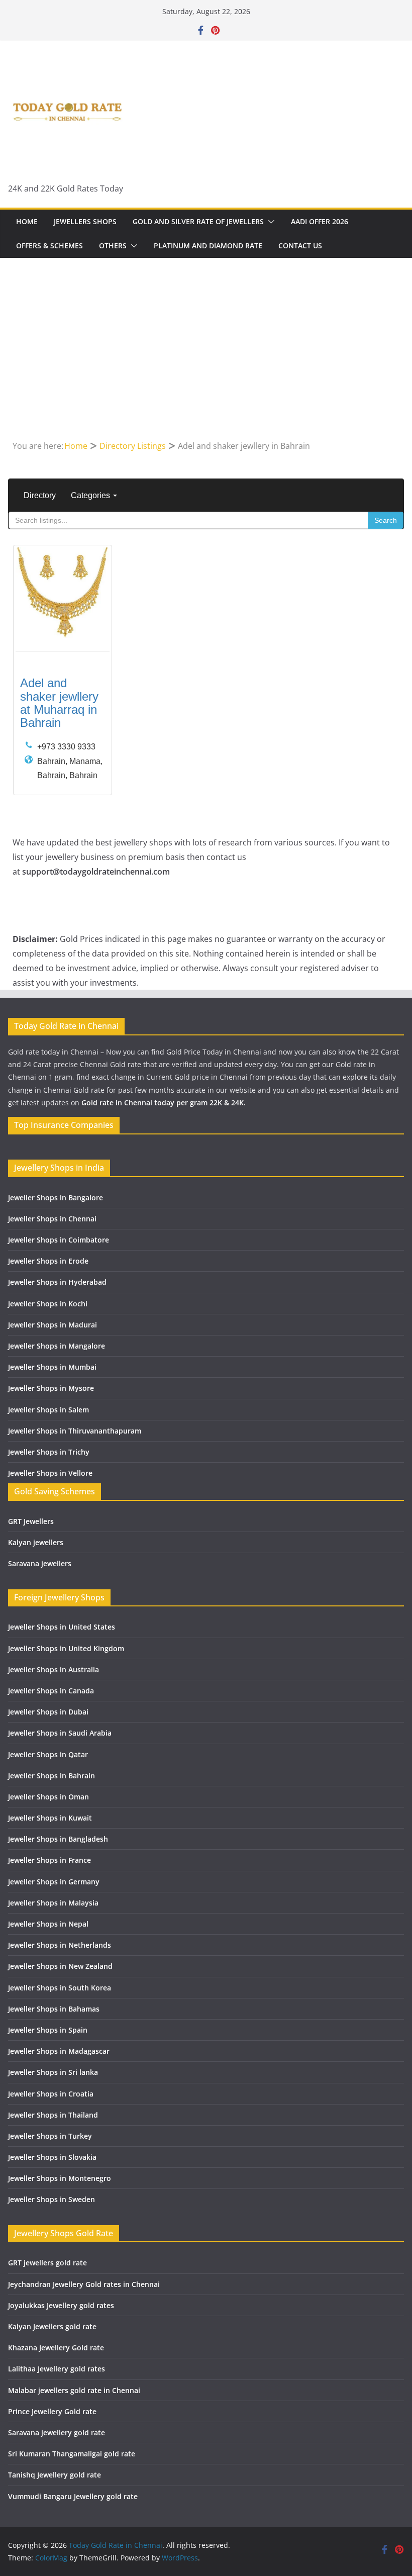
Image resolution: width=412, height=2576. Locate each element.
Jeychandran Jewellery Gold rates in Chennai (84, 2284)
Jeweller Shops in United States (62, 1627)
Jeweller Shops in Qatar (48, 1754)
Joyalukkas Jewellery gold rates (61, 2305)
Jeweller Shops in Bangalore (56, 1198)
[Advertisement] (206, 363)
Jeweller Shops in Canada (51, 1691)
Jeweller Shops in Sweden (51, 2199)
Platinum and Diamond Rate (208, 246)
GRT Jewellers (31, 1521)
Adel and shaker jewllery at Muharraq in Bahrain (59, 703)
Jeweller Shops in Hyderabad (57, 1282)
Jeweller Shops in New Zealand (60, 1966)
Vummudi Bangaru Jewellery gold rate (73, 2496)
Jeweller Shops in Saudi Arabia (60, 1733)
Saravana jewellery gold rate (57, 2432)
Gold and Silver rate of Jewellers (198, 221)
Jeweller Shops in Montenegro (60, 2178)
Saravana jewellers (40, 1563)
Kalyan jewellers (36, 1542)
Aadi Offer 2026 (320, 221)
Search (386, 520)
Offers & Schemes (49, 246)
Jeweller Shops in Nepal (48, 1924)
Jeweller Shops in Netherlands (60, 1945)
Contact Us (300, 246)
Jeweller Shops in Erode (48, 1261)
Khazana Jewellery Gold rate (56, 2348)
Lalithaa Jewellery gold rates (57, 2369)
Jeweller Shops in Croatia (51, 2094)
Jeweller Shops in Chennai (52, 1219)
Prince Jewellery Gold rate (52, 2411)
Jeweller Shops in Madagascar (59, 2051)
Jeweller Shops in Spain (48, 2030)
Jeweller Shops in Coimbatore (59, 1240)
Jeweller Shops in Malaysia (53, 1903)
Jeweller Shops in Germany (54, 1882)
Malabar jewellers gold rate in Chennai (74, 2390)
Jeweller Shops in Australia (54, 1669)
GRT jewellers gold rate (47, 2263)
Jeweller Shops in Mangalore (57, 1346)
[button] (269, 222)
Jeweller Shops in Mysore (51, 1388)
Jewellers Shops (85, 221)
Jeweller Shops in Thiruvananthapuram (75, 1431)
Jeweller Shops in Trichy (49, 1452)
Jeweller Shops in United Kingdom (66, 1648)
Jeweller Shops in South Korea (60, 1988)
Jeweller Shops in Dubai (48, 1712)
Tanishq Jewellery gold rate (55, 2475)
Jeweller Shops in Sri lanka (53, 2072)
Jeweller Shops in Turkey (50, 2136)
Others (113, 246)
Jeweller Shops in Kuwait (50, 1818)
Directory (40, 495)
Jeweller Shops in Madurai (53, 1325)
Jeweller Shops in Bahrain (51, 1776)
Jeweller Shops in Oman (48, 1797)
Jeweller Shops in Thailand (53, 2115)
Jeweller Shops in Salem (48, 1410)
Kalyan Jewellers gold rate (52, 2326)
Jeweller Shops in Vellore (50, 1473)
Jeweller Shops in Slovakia (52, 2157)
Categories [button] (91, 495)
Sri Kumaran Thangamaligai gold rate (72, 2454)
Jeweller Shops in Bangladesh (58, 1839)
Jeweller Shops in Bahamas (54, 2009)
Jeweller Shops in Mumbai (52, 1367)
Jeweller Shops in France (49, 1860)
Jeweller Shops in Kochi (48, 1304)
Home (27, 221)
